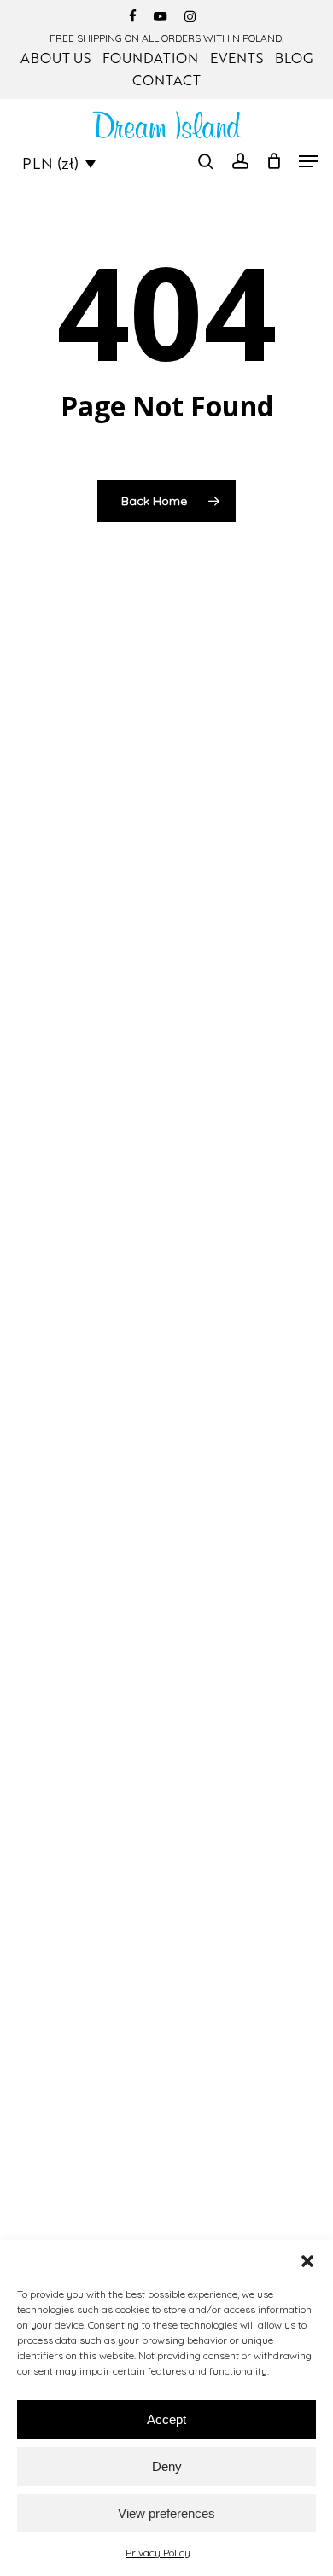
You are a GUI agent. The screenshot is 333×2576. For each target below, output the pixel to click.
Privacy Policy (158, 2553)
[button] (307, 2261)
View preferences (166, 2513)
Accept (166, 2419)
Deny (167, 2466)
